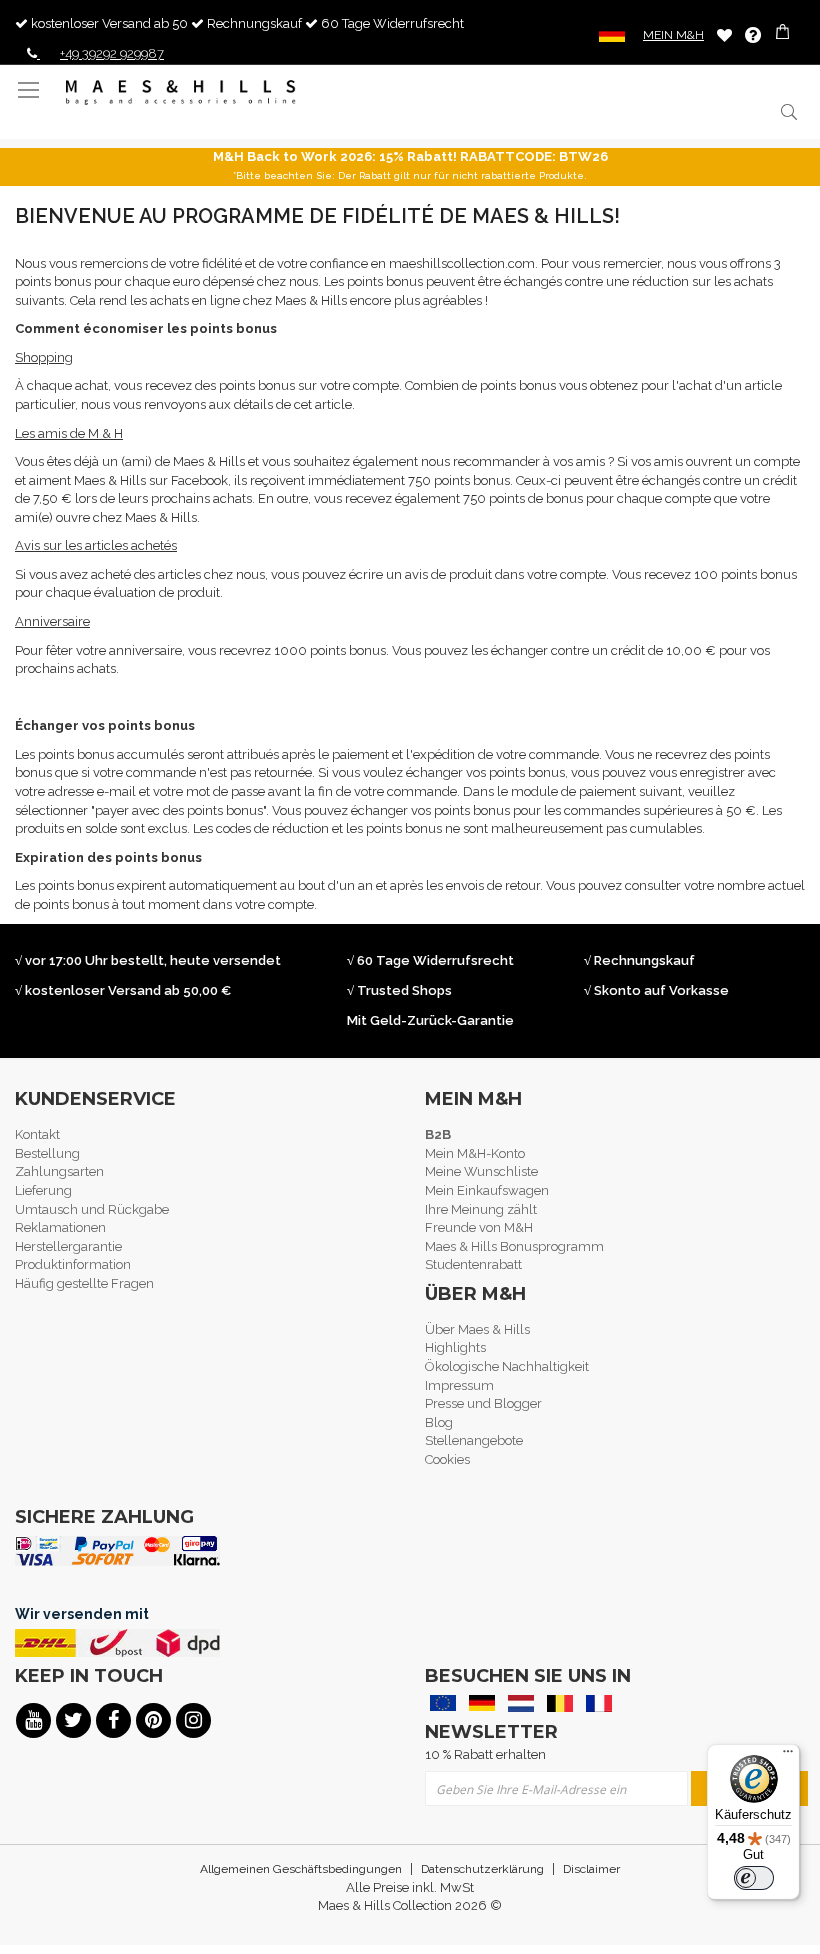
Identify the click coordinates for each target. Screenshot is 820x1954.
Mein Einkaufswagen (487, 1190)
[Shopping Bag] (784, 34)
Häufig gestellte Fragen (84, 1283)
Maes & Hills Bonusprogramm (514, 1246)
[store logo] (181, 92)
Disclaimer (591, 1869)
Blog (439, 1422)
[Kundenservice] (753, 35)
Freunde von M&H (479, 1227)
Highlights (455, 1347)
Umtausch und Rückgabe (92, 1209)
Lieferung (43, 1190)
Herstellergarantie (68, 1246)
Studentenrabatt (473, 1264)
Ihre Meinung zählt (481, 1209)
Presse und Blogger (483, 1403)
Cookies (447, 1459)
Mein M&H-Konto (475, 1153)
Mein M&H (673, 35)
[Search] (787, 111)
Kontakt (37, 1134)
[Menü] (788, 1756)
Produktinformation (73, 1264)
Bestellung (47, 1153)
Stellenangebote (474, 1440)
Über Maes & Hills (477, 1329)
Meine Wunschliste (724, 34)
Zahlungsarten (59, 1171)
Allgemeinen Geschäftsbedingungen (301, 1869)
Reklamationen (60, 1227)
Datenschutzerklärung (482, 1869)
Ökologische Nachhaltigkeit (507, 1366)
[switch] (754, 1878)
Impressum (459, 1385)
